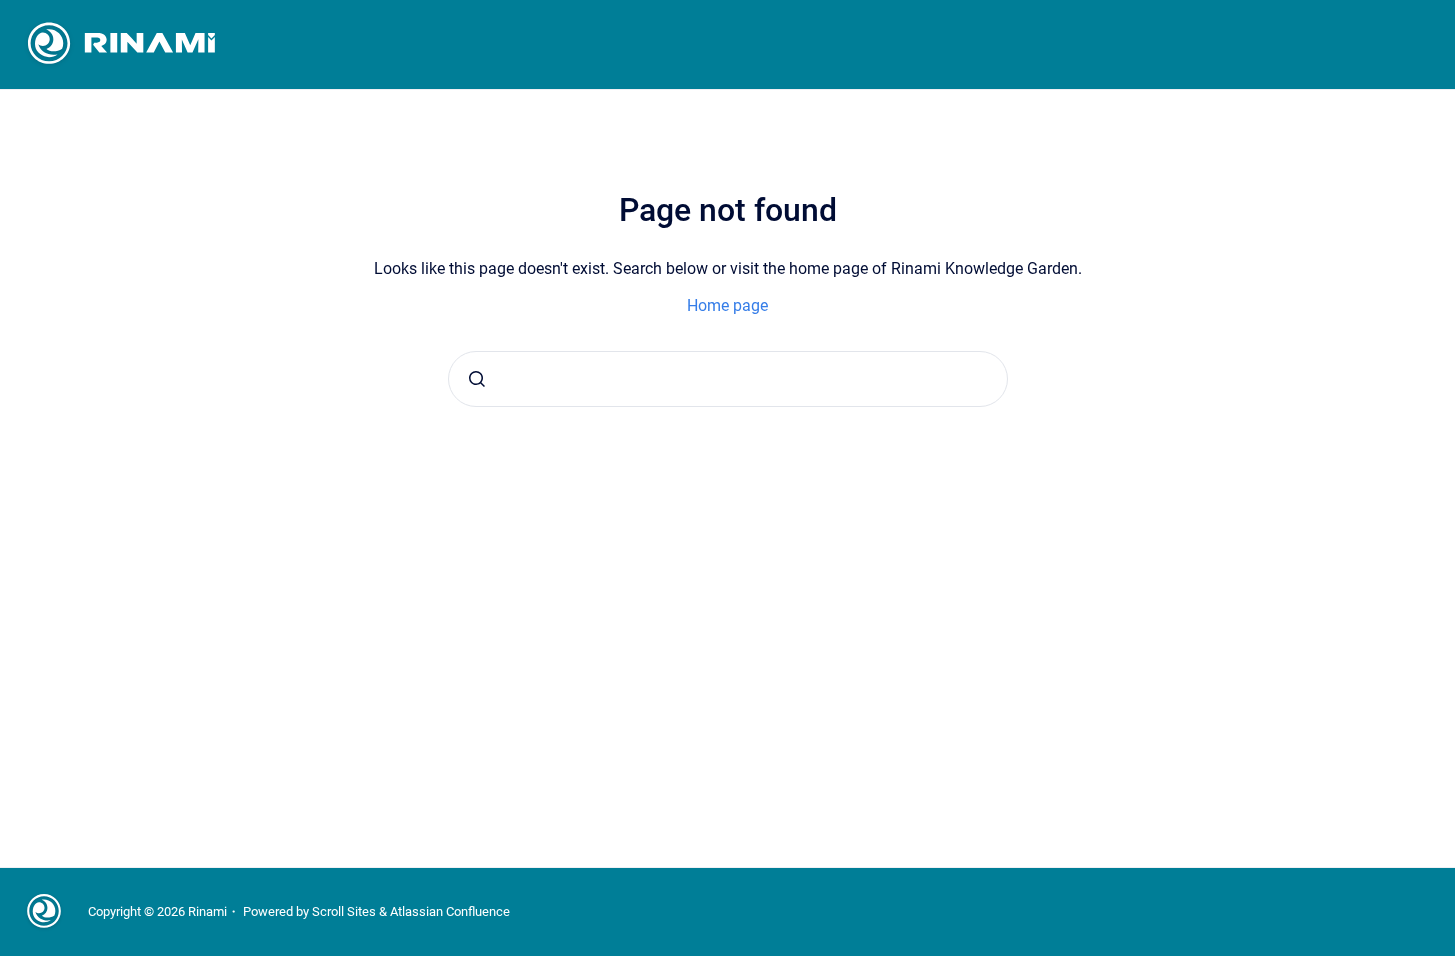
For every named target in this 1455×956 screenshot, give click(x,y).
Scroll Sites (344, 911)
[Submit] (477, 379)
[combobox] (728, 379)
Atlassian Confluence (450, 911)
